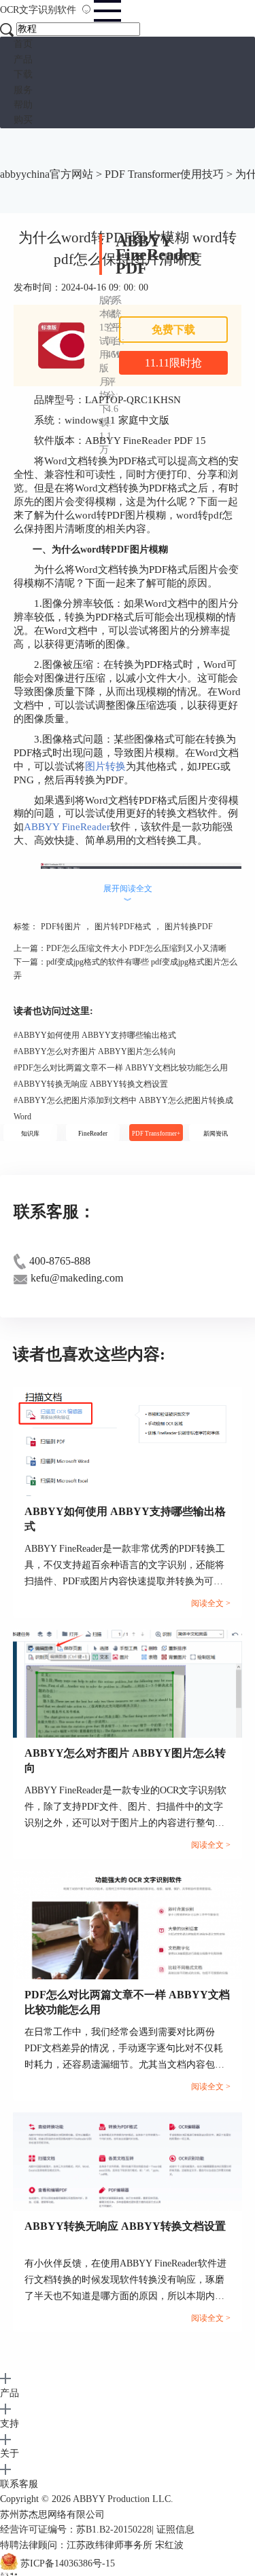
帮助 (23, 105)
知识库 (30, 1134)
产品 (23, 59)
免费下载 (173, 330)
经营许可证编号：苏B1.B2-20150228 (76, 2530)
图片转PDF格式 (123, 927)
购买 (23, 120)
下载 (23, 74)
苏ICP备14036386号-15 (68, 2563)
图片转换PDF (189, 927)
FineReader (93, 1134)
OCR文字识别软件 (39, 10)
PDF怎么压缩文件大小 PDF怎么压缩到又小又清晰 (136, 948)
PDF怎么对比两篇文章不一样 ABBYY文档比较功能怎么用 (121, 1068)
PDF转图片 (61, 927)
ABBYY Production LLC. (123, 2499)
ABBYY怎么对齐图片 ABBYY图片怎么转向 (95, 1051)
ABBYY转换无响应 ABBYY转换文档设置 (91, 1084)
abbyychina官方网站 (47, 174)
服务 (23, 90)
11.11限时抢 (173, 363)
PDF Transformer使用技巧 (164, 174)
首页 (23, 44)
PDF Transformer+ (156, 1134)
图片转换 (105, 766)
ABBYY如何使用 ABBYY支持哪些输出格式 (95, 1035)
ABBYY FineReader (67, 827)
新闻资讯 (216, 1134)
